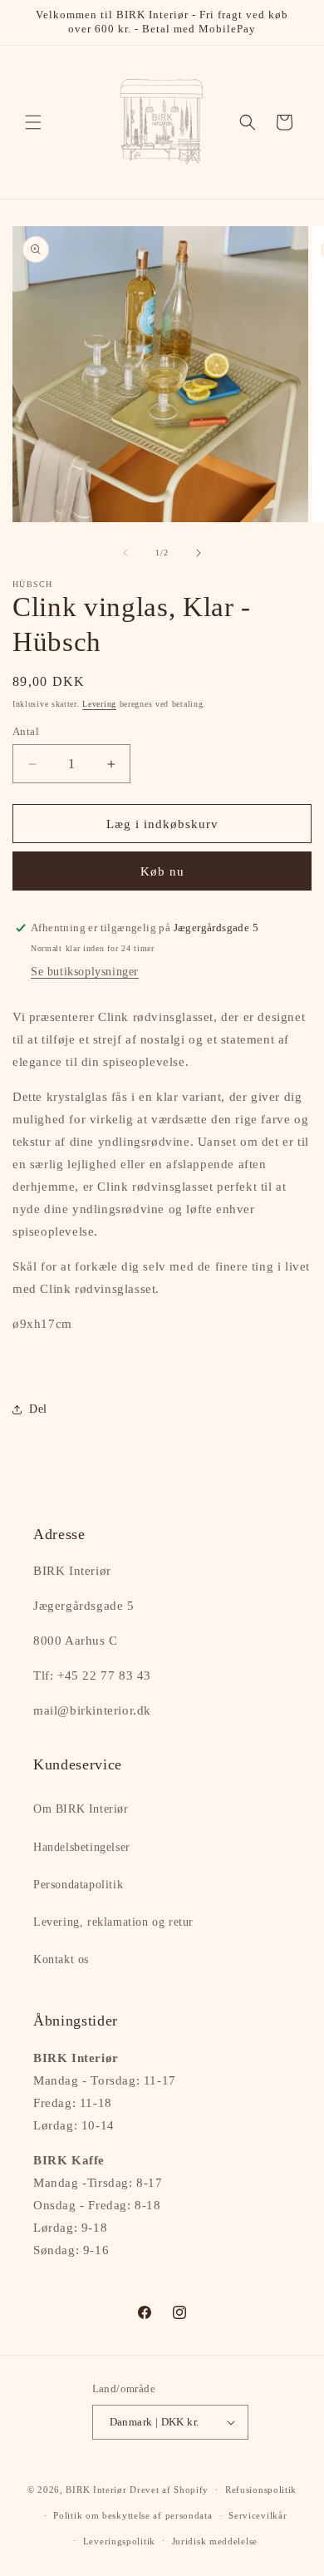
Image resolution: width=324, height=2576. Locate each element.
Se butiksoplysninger (85, 972)
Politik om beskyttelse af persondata (133, 2515)
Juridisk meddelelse (215, 2541)
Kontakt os (61, 1959)
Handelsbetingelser (82, 1847)
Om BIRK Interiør (81, 1809)
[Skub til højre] (199, 553)
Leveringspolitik (119, 2541)
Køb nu (162, 871)
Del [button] (38, 1409)
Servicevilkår (258, 2515)
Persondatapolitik (78, 1885)
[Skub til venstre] (125, 553)
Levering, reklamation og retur (113, 1922)
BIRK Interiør (96, 2490)
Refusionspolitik (261, 2490)
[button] (33, 122)
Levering (99, 704)
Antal (26, 731)
